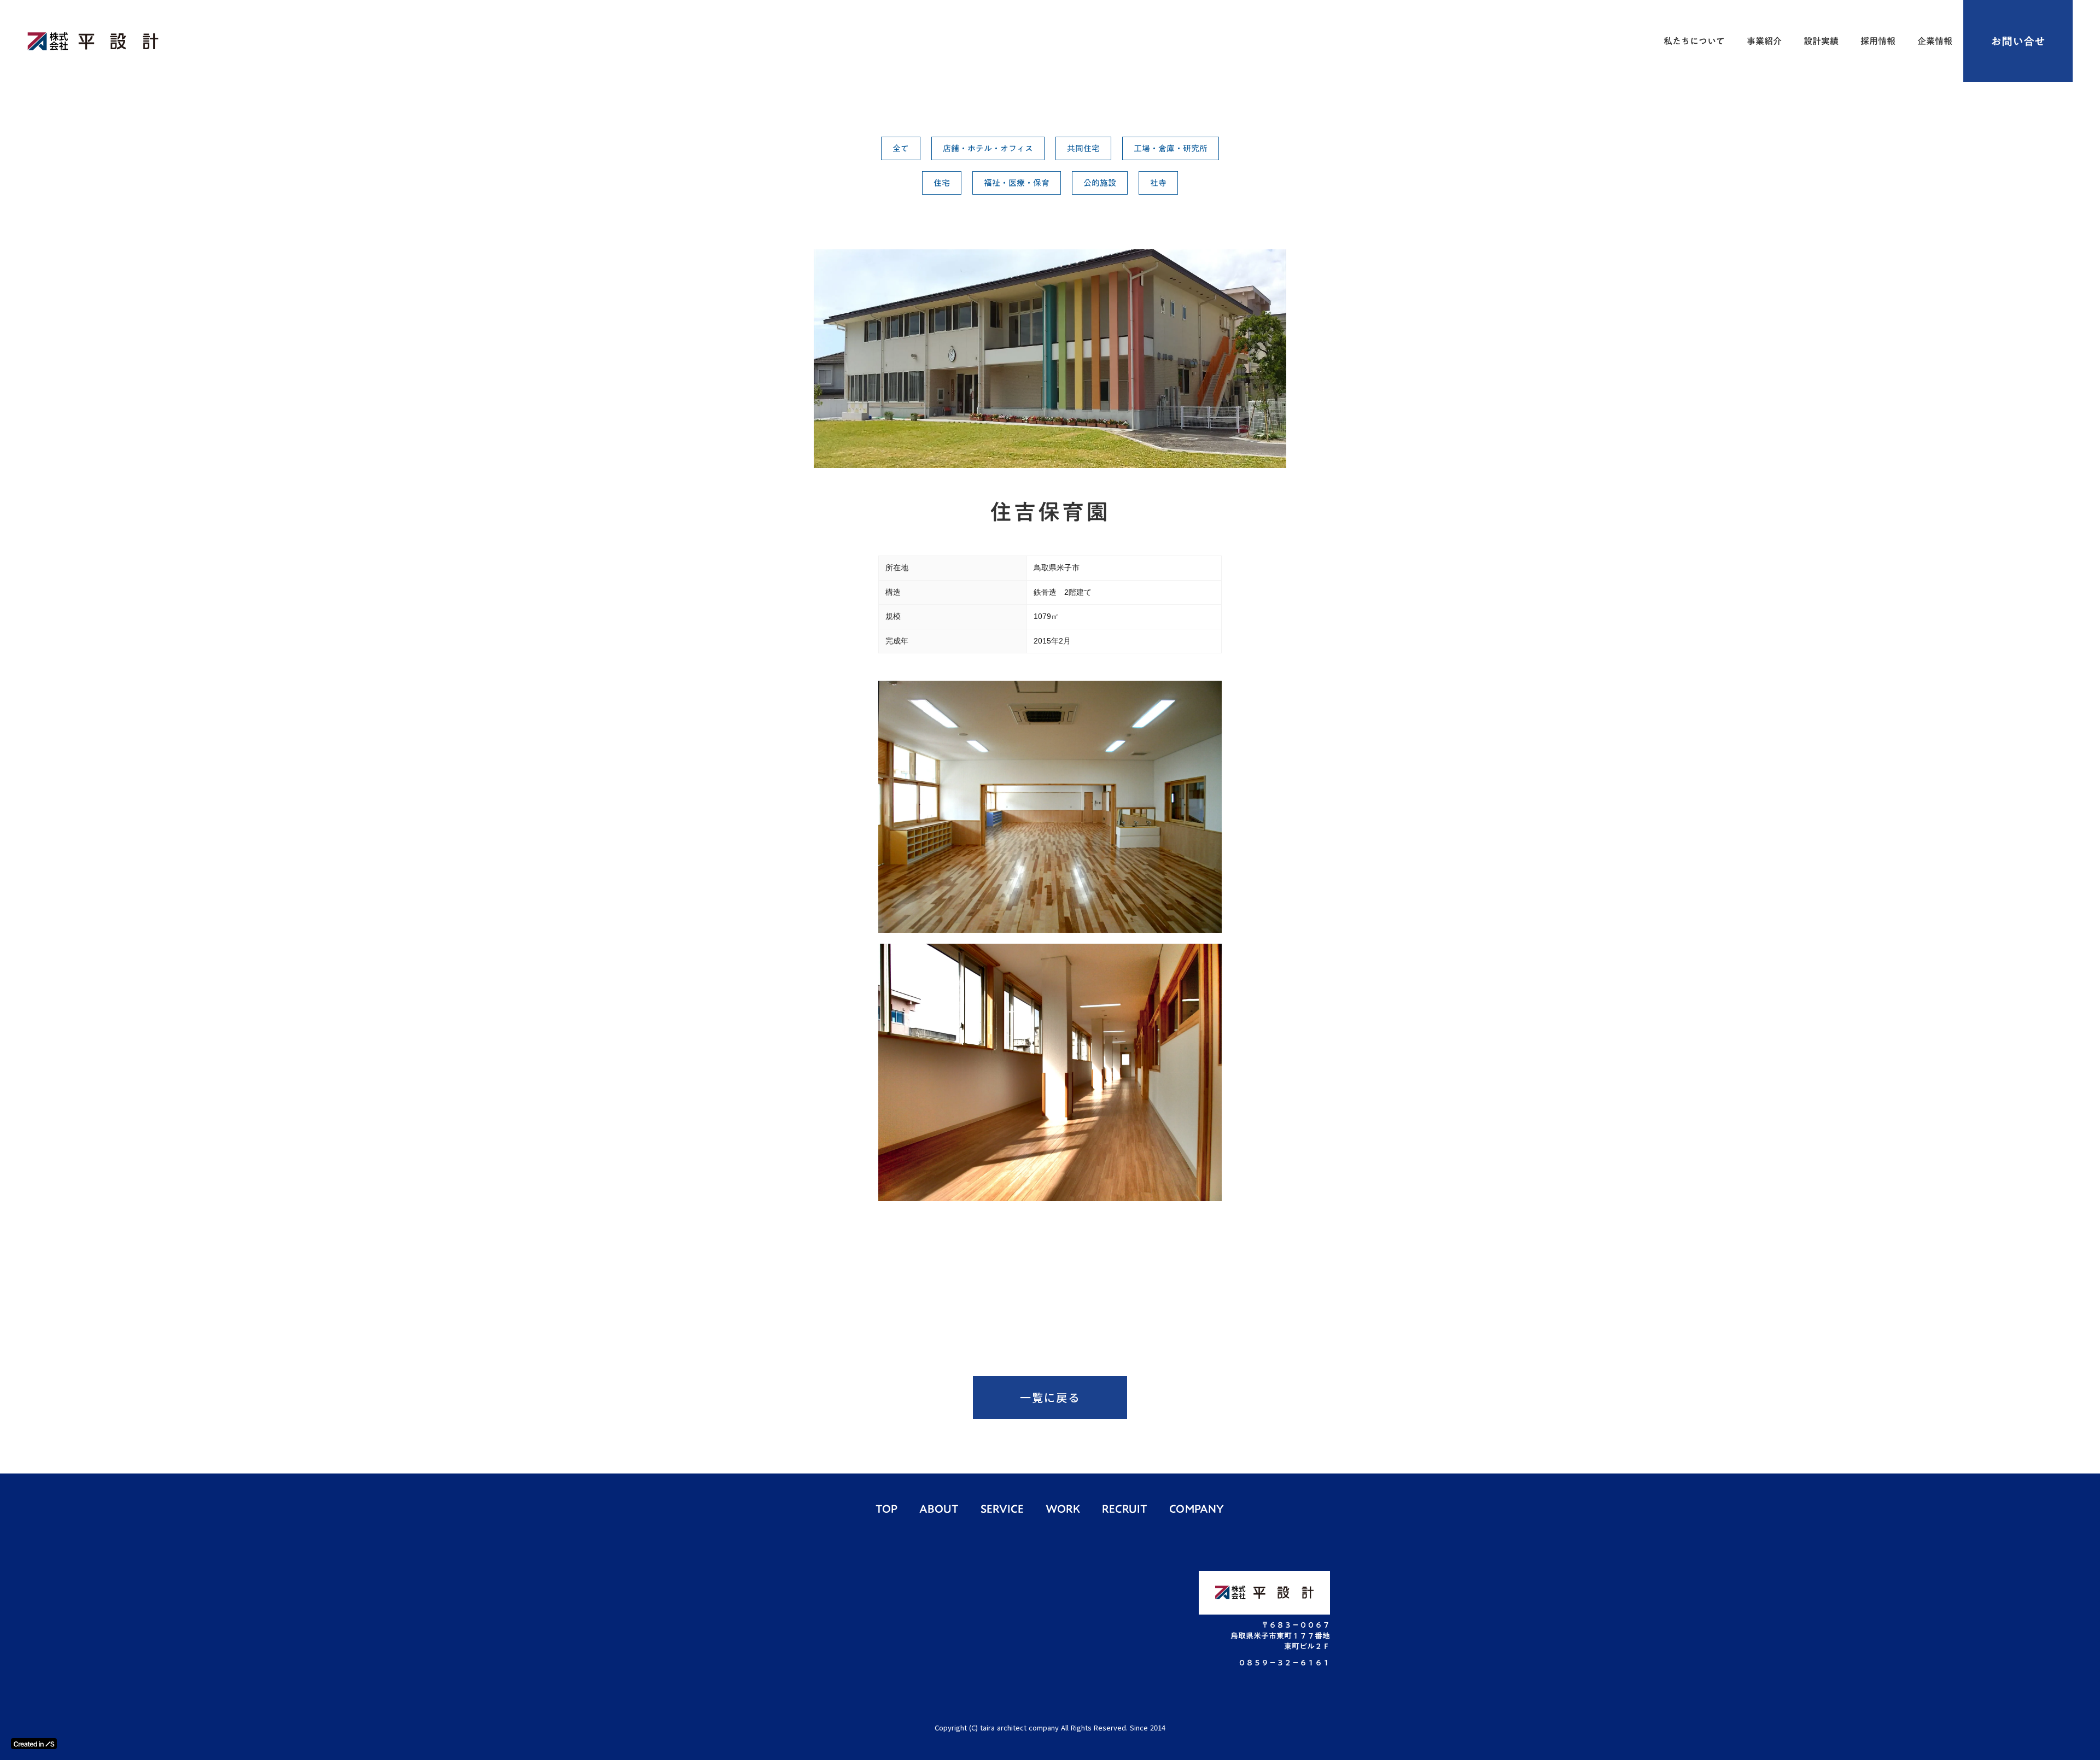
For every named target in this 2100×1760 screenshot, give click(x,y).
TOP (886, 1508)
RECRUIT (1125, 1508)
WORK (1063, 1508)
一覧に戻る (1050, 1397)
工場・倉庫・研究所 (1171, 148)
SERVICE (1002, 1508)
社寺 (1158, 183)
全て (901, 148)
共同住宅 (1083, 148)
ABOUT (939, 1508)
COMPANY (1197, 1508)
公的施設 (1100, 183)
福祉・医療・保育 (1017, 183)
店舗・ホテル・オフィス (988, 148)
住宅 (942, 183)
